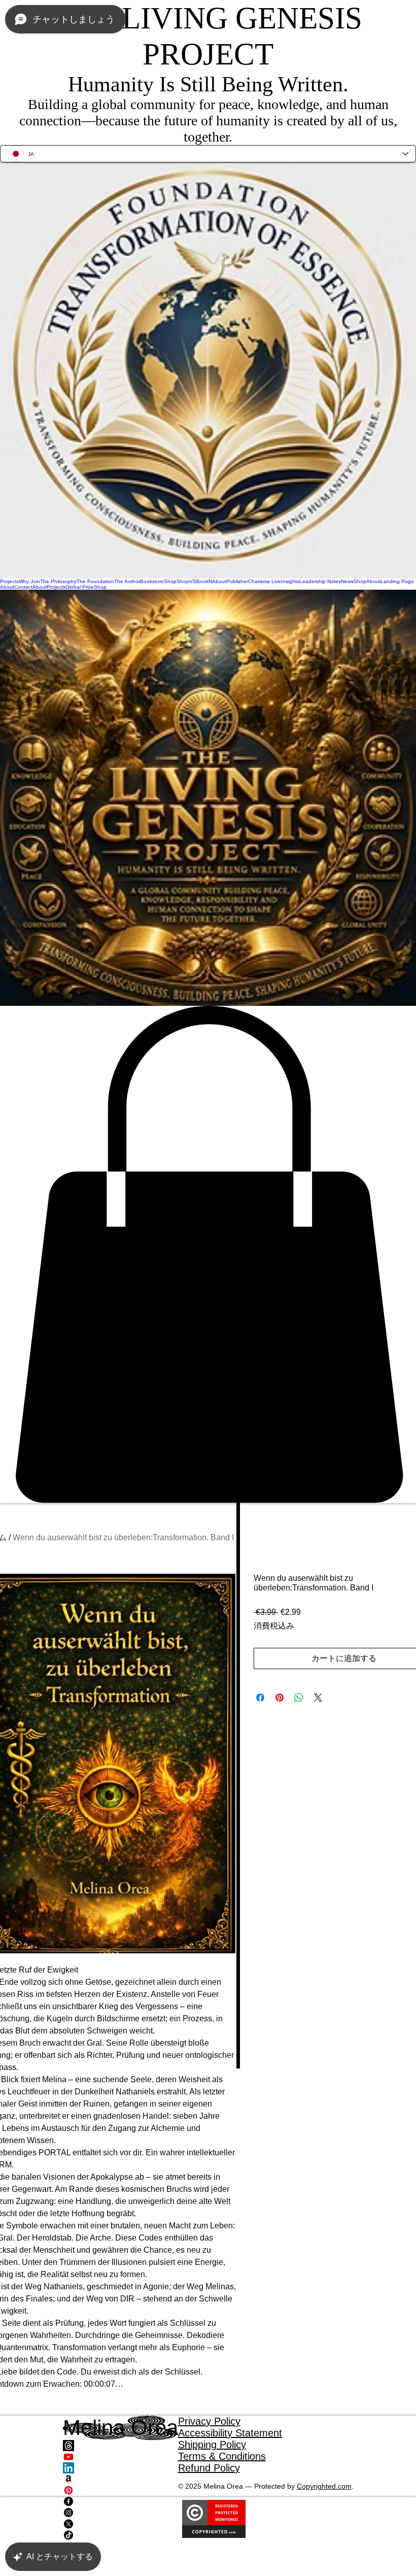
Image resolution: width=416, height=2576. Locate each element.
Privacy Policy (209, 2421)
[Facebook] (120, 2501)
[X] (120, 2524)
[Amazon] (120, 2479)
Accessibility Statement (230, 2433)
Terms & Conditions (222, 2456)
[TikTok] (120, 2535)
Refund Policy (209, 2468)
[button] (208, 1255)
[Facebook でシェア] (260, 1698)
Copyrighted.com (324, 2486)
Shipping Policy (212, 2445)
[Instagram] (120, 2513)
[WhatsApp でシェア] (299, 1698)
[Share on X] (318, 1698)
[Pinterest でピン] (280, 1698)
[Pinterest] (120, 2490)
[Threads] (120, 2446)
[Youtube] (120, 2457)
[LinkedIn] (120, 2468)
